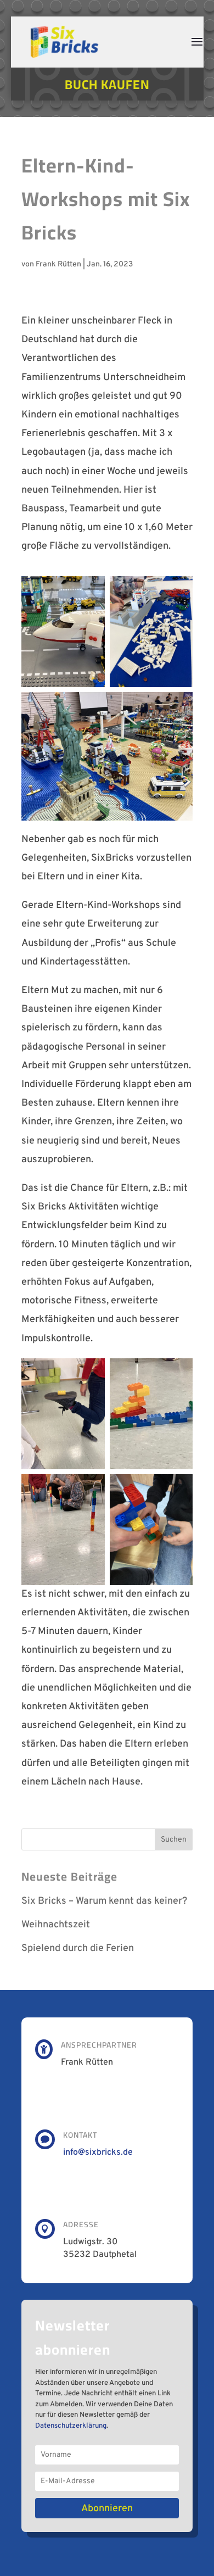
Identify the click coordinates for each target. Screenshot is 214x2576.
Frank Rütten (58, 264)
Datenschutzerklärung (71, 2426)
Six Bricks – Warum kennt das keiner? (104, 1901)
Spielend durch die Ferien (78, 1948)
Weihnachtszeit (56, 1925)
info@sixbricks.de (98, 2153)
